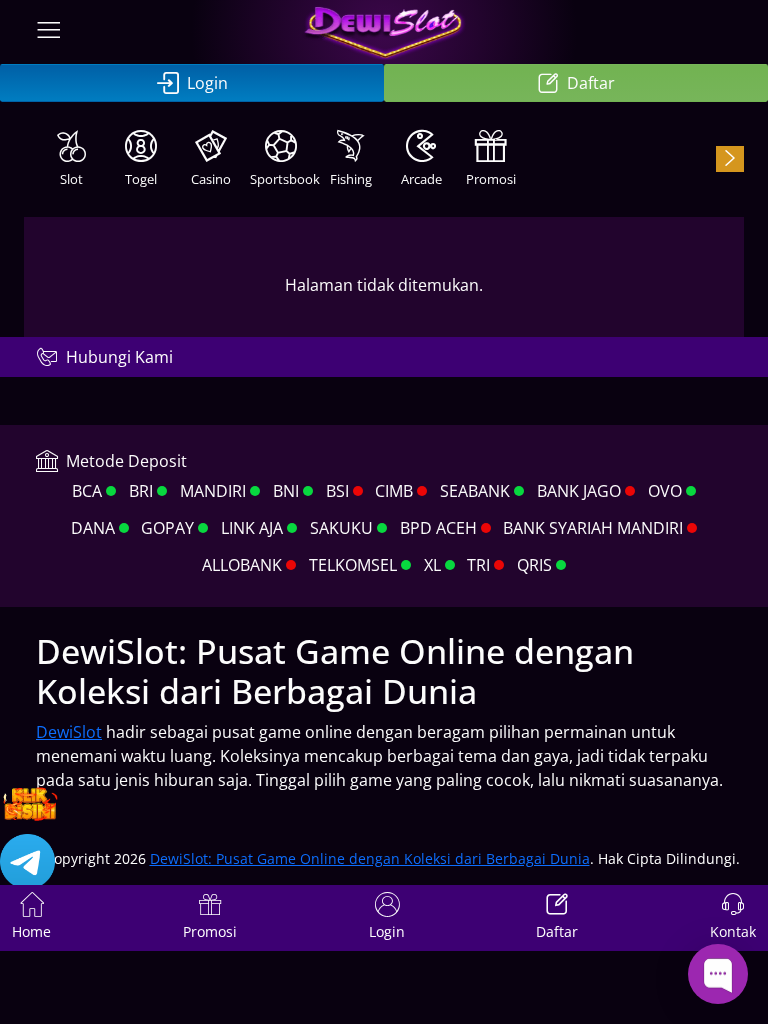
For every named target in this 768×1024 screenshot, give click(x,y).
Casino (211, 179)
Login (207, 83)
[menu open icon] (49, 32)
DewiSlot (69, 732)
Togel (141, 179)
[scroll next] (730, 159)
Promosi (491, 179)
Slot (71, 179)
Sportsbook (283, 179)
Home (31, 931)
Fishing (351, 179)
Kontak (733, 931)
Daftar (591, 83)
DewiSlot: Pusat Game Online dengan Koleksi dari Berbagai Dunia (370, 858)
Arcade (421, 179)
